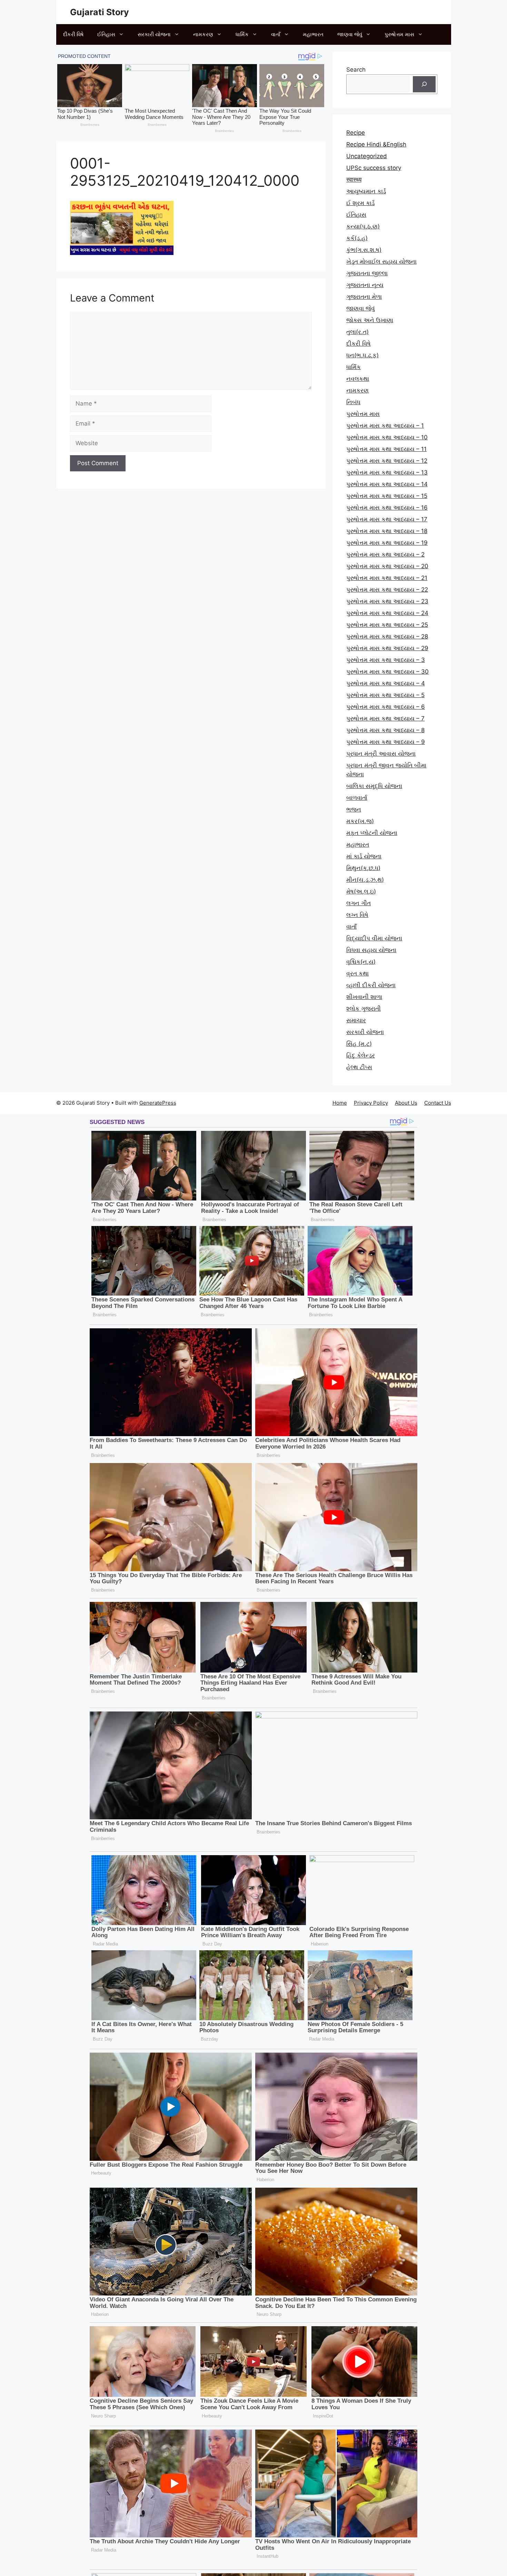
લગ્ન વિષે (357, 915)
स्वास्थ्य (354, 180)
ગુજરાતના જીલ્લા (367, 273)
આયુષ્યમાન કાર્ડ (366, 191)
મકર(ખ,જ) (360, 821)
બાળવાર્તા (357, 798)
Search (356, 70)
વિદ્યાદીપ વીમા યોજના (374, 938)
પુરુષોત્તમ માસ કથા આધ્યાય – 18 (387, 531)
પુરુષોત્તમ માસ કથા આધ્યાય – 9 (386, 742)
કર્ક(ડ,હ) (357, 238)
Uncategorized (367, 156)
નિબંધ (353, 402)
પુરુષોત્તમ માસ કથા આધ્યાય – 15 (387, 496)
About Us (406, 1103)
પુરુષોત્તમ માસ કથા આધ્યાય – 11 (386, 449)
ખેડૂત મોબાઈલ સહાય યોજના (381, 262)
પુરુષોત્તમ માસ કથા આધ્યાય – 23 (387, 601)
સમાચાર (356, 1020)
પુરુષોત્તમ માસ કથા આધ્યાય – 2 (385, 554)
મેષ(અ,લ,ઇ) (361, 891)
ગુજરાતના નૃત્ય (365, 285)
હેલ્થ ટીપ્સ (359, 1067)
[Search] (424, 84)
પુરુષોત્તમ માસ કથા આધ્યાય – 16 (387, 508)
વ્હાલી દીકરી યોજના (371, 985)
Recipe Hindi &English (376, 144)
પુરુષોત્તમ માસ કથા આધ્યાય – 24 (387, 613)
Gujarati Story (100, 12)
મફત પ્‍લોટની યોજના (372, 833)
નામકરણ (203, 34)
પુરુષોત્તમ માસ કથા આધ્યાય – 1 (385, 426)
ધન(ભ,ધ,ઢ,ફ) (362, 355)
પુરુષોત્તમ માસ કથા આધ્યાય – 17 (387, 519)
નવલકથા (358, 379)
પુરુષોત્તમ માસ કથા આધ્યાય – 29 (387, 648)
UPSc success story (374, 168)
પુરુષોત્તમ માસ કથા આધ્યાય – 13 (387, 472)
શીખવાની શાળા (364, 997)
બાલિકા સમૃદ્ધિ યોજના (374, 786)
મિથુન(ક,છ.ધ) (363, 868)
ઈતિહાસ (106, 34)
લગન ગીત (359, 903)
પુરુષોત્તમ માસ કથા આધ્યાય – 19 (387, 543)
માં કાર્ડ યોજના (364, 856)
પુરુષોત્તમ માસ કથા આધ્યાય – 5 (385, 695)
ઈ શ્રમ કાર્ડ (360, 203)
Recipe (356, 133)
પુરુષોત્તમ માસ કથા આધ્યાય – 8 (385, 730)
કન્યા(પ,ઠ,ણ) (363, 226)
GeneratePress (158, 1103)
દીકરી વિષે (73, 34)
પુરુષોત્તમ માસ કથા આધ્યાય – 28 (387, 636)
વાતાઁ (276, 34)
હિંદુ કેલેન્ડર (361, 1055)
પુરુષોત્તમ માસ (399, 34)
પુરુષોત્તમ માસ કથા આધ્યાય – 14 (387, 484)
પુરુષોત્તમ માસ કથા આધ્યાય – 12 (387, 461)
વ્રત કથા (357, 973)
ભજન (354, 809)
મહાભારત (313, 34)
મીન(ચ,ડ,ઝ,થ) (365, 880)
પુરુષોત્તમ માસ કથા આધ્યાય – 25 (387, 625)
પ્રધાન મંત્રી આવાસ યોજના (381, 754)
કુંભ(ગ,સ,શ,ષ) (364, 250)
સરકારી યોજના (154, 34)
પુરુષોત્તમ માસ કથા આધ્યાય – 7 (385, 718)
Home (340, 1103)
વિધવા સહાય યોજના (371, 950)
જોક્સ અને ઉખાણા (370, 320)
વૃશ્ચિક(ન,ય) (361, 962)
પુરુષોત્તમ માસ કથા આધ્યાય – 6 (386, 707)
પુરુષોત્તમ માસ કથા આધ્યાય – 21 (387, 578)
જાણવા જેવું (350, 34)
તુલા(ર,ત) (357, 332)
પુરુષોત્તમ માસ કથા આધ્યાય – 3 (386, 660)
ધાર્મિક (242, 34)
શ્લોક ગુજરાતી (364, 1009)
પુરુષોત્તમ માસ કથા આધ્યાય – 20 (387, 566)
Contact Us (438, 1103)
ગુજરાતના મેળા (364, 297)
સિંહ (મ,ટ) (359, 1044)
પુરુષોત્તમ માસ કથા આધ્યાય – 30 (387, 672)
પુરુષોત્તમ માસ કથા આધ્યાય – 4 (386, 683)
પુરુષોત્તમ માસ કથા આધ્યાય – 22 (387, 590)
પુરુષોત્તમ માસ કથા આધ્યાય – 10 (387, 437)
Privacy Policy (371, 1103)
